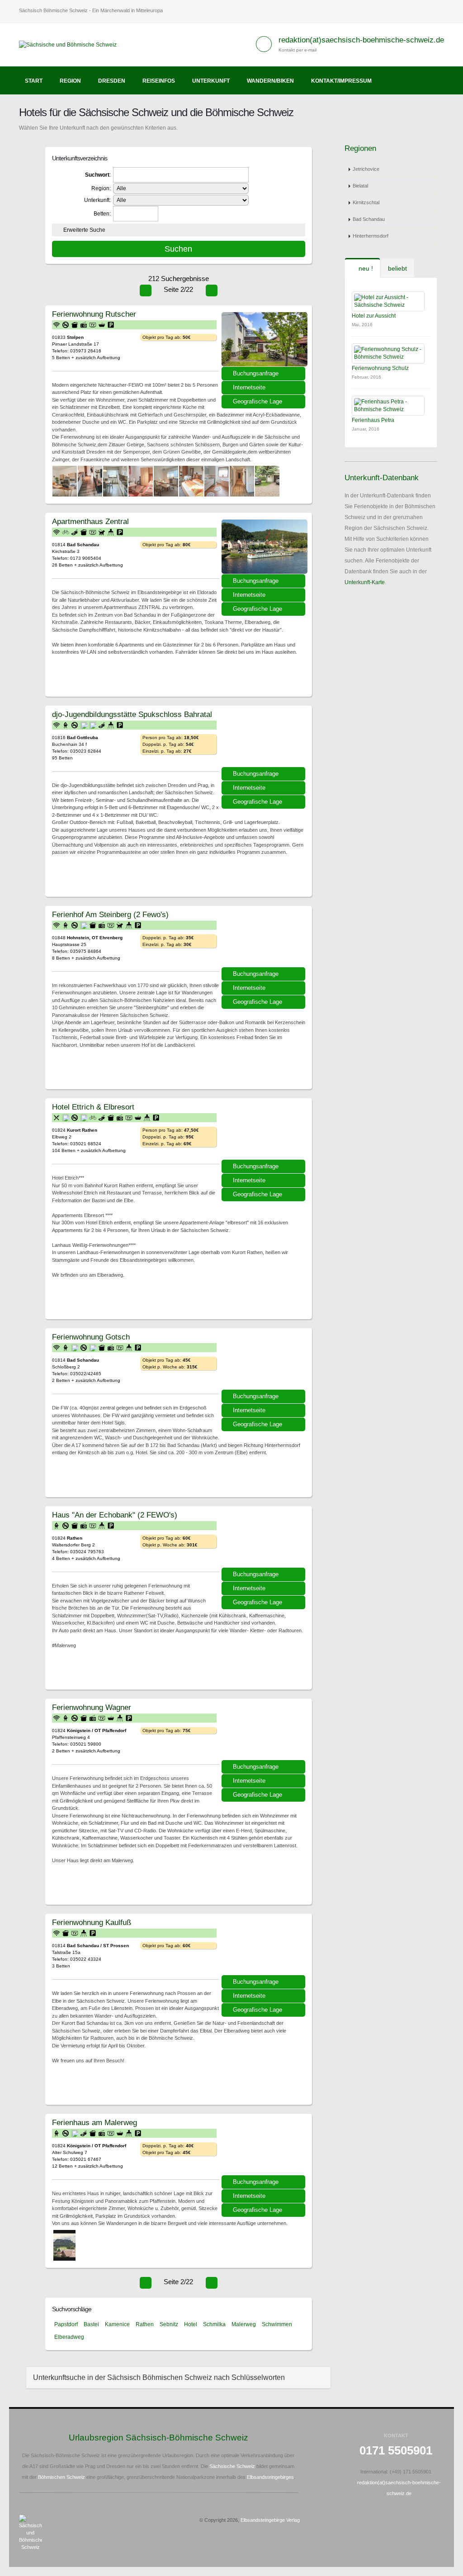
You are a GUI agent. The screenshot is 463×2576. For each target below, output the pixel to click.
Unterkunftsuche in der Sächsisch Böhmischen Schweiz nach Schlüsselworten (159, 2377)
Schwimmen (277, 2324)
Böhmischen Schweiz (61, 2477)
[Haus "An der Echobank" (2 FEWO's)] (265, 1540)
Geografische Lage (257, 401)
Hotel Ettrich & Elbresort (93, 1107)
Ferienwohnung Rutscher (94, 314)
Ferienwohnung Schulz (380, 368)
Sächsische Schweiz (232, 2466)
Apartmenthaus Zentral (90, 521)
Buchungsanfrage (256, 373)
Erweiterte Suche (84, 230)
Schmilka (214, 2324)
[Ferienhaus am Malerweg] (265, 2148)
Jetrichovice (366, 169)
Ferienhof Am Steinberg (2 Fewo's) (110, 914)
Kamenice (117, 2324)
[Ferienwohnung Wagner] (265, 1733)
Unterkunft (211, 81)
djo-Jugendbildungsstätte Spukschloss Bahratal (132, 714)
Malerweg (244, 2324)
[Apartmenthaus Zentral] (265, 547)
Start (34, 81)
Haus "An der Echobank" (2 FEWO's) (115, 1515)
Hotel (191, 2324)
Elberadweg (69, 2337)
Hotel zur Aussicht (374, 316)
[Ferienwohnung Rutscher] (265, 339)
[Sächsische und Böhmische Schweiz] (71, 44)
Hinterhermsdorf (371, 236)
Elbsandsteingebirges (270, 2477)
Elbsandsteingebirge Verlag (270, 2520)
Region (70, 81)
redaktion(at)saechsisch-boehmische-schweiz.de (361, 40)
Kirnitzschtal (366, 202)
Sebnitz (169, 2324)
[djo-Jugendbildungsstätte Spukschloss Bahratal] (265, 740)
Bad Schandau (369, 219)
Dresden (112, 81)
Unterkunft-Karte (365, 582)
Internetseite (249, 387)
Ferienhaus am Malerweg (94, 2122)
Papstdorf (66, 2324)
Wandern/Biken (270, 81)
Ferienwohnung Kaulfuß (92, 1922)
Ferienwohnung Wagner (92, 1707)
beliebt (397, 268)
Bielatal (360, 186)
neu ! (365, 268)
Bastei (91, 2324)
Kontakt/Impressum (341, 81)
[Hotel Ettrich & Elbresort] (265, 1132)
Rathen (145, 2324)
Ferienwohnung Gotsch (91, 1337)
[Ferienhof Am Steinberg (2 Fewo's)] (265, 940)
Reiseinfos (159, 81)
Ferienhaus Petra (373, 420)
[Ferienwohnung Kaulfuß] (265, 1948)
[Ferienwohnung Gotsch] (265, 1362)
